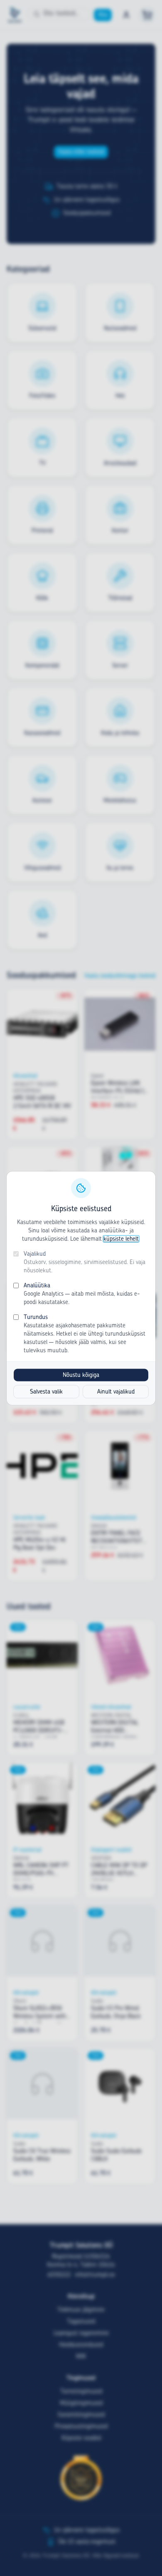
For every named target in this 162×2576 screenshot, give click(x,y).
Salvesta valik (46, 1391)
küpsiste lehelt (121, 1239)
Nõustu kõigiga (81, 1375)
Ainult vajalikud (116, 1391)
